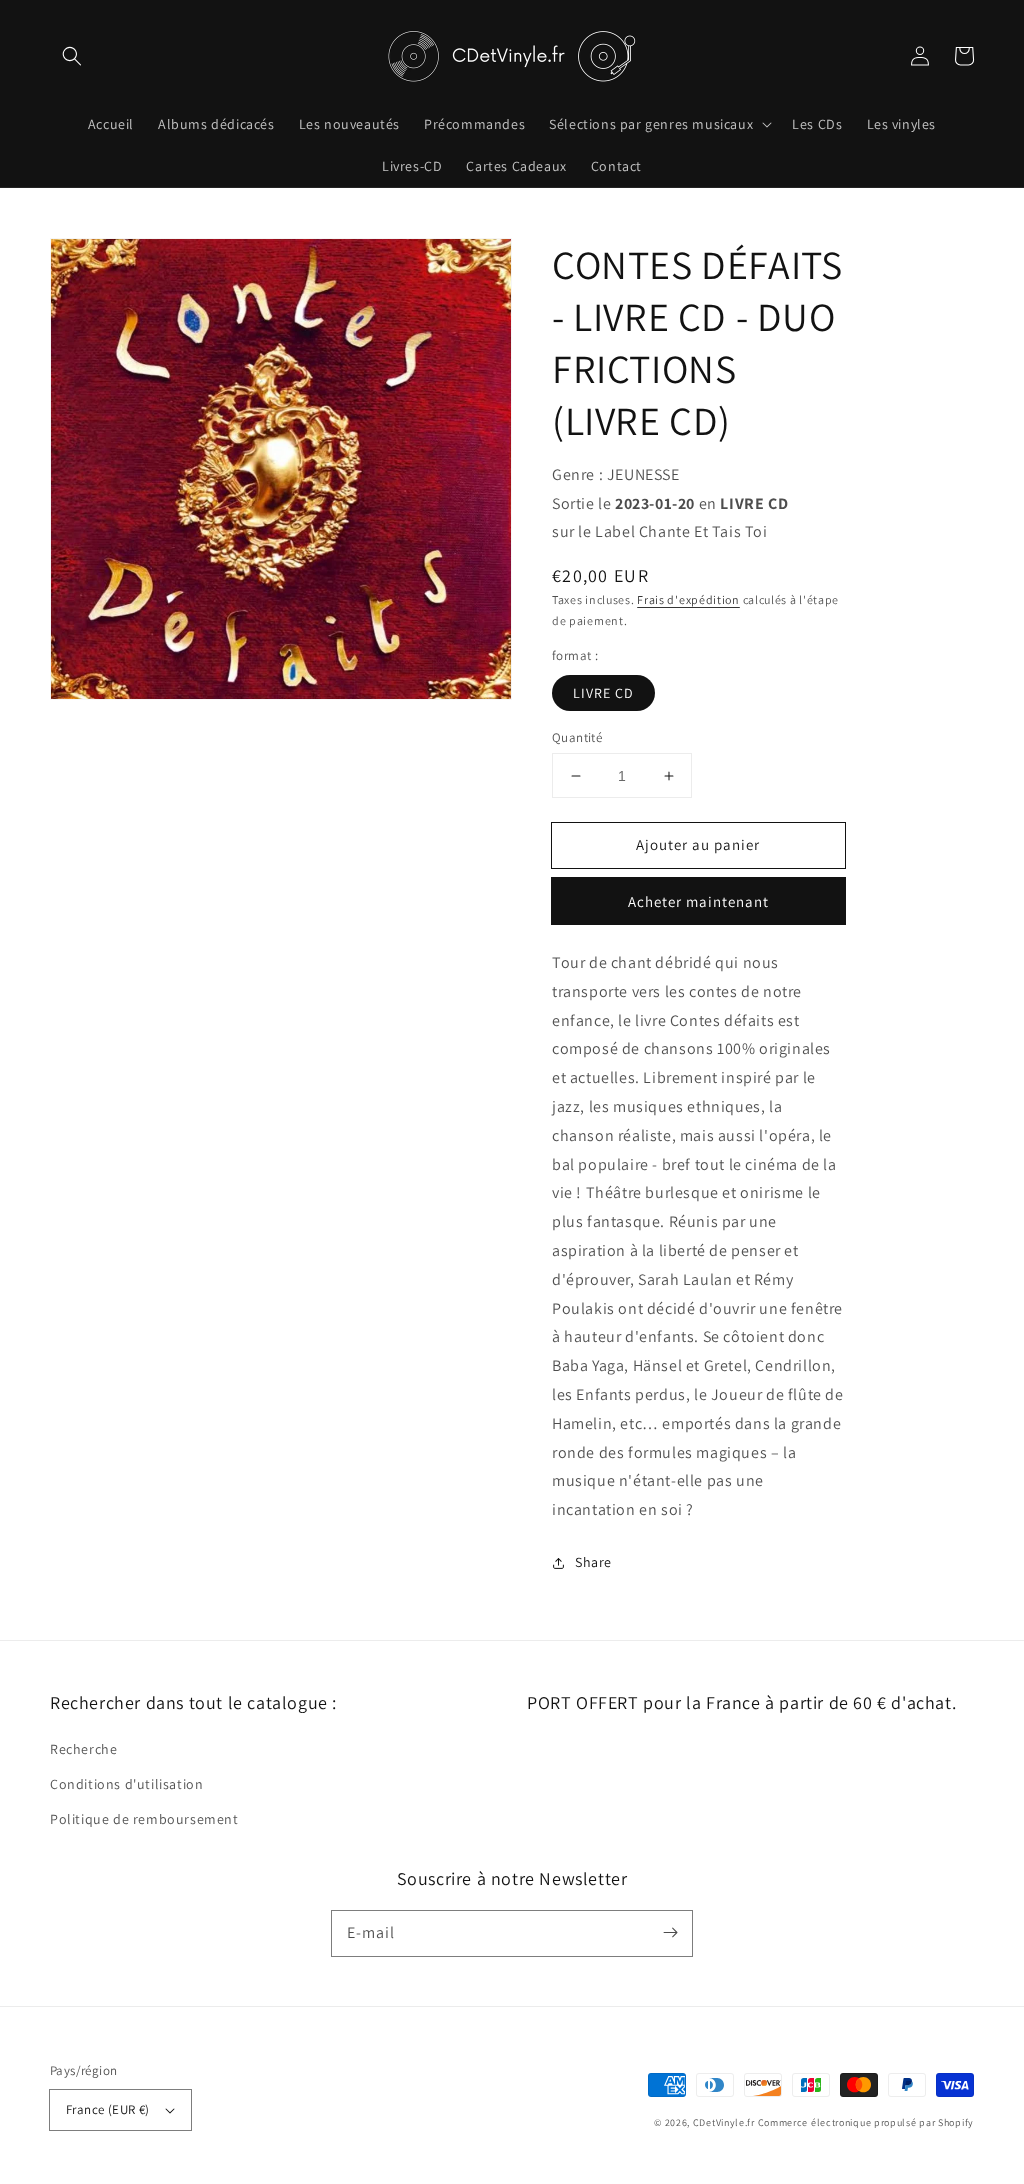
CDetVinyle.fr (724, 2122)
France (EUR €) (108, 2109)
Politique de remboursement (144, 1819)
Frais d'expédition (688, 599)
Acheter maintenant (698, 901)
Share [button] (593, 1562)
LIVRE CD (603, 693)
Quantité (577, 737)
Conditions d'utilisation (126, 1784)
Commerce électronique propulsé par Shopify (866, 2122)
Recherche (83, 1749)
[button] (72, 56)
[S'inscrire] (670, 1933)
